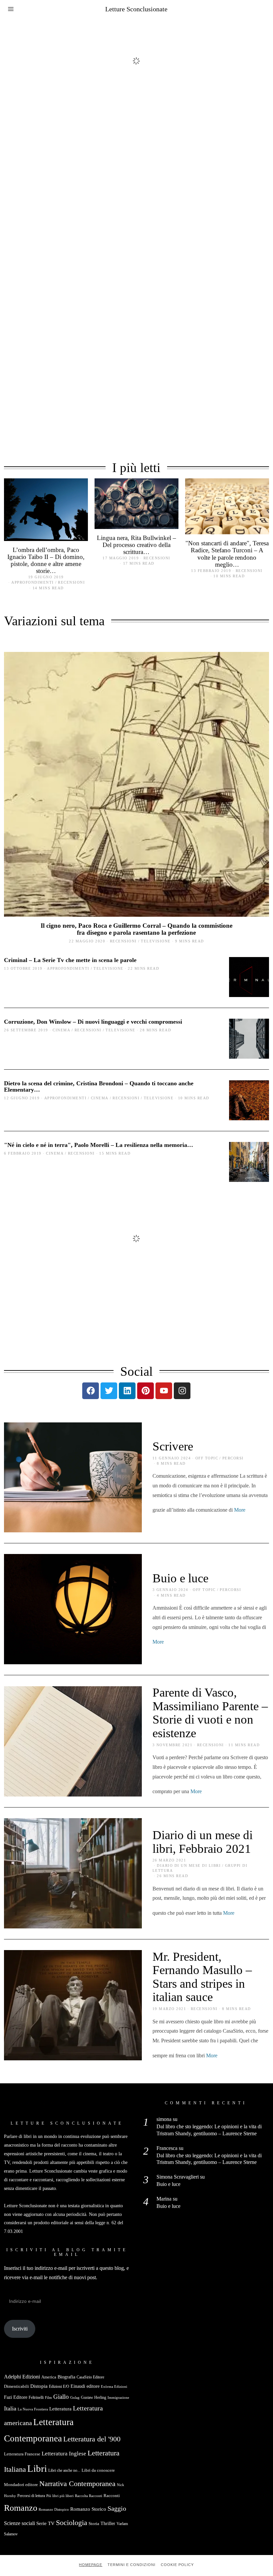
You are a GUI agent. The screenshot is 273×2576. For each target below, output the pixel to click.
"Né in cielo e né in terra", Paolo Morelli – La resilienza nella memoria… (99, 1145)
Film (48, 2398)
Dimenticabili (16, 2386)
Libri (37, 2468)
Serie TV (45, 2523)
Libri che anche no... (64, 2470)
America (49, 2377)
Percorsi (233, 1458)
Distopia (39, 2386)
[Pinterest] (145, 1391)
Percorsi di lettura (31, 2496)
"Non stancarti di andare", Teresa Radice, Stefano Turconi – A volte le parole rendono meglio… (227, 554)
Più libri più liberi (60, 2496)
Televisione (156, 941)
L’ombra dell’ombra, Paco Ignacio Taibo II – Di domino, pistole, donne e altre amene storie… (46, 560)
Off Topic (207, 1458)
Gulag (75, 2397)
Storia (94, 2524)
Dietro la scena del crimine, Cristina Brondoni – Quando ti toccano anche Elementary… (99, 1086)
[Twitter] (109, 1391)
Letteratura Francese (22, 2454)
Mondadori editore (21, 2485)
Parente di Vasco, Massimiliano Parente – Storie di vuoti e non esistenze (210, 1713)
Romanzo (21, 2508)
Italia (10, 2408)
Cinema (61, 1030)
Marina (164, 2199)
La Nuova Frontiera (33, 2409)
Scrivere (173, 1446)
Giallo (61, 2397)
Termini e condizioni (132, 2565)
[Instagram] (182, 1391)
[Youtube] (164, 1391)
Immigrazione (118, 2398)
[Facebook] (91, 1391)
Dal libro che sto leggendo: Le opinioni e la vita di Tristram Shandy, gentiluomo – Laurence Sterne (209, 2130)
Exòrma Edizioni (114, 2386)
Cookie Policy (177, 2565)
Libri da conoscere (98, 2470)
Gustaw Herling (94, 2397)
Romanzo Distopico (54, 2509)
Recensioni (71, 582)
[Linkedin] (127, 1391)
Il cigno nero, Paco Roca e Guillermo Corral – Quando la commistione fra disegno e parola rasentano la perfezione (136, 929)
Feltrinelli (36, 2397)
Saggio (117, 2508)
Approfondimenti (33, 582)
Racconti (112, 2496)
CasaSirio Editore (90, 2377)
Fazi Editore (16, 2397)
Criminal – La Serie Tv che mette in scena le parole (70, 960)
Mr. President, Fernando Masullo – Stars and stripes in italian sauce (202, 1977)
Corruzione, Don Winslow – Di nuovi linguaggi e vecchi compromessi (93, 1022)
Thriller (108, 2523)
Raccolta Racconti (89, 2496)
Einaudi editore (85, 2386)
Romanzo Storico (88, 2509)
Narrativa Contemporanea (77, 2484)
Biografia (66, 2377)
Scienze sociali (19, 2523)
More (240, 1510)
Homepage (91, 2565)
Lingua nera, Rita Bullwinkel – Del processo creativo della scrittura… (136, 545)
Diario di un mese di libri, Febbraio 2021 (203, 1842)
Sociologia (72, 2523)
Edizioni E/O (59, 2386)
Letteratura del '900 (92, 2439)
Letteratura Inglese (64, 2454)
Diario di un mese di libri (189, 1865)
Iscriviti (20, 2329)
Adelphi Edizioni (22, 2377)
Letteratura (60, 2409)
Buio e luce (180, 1578)
